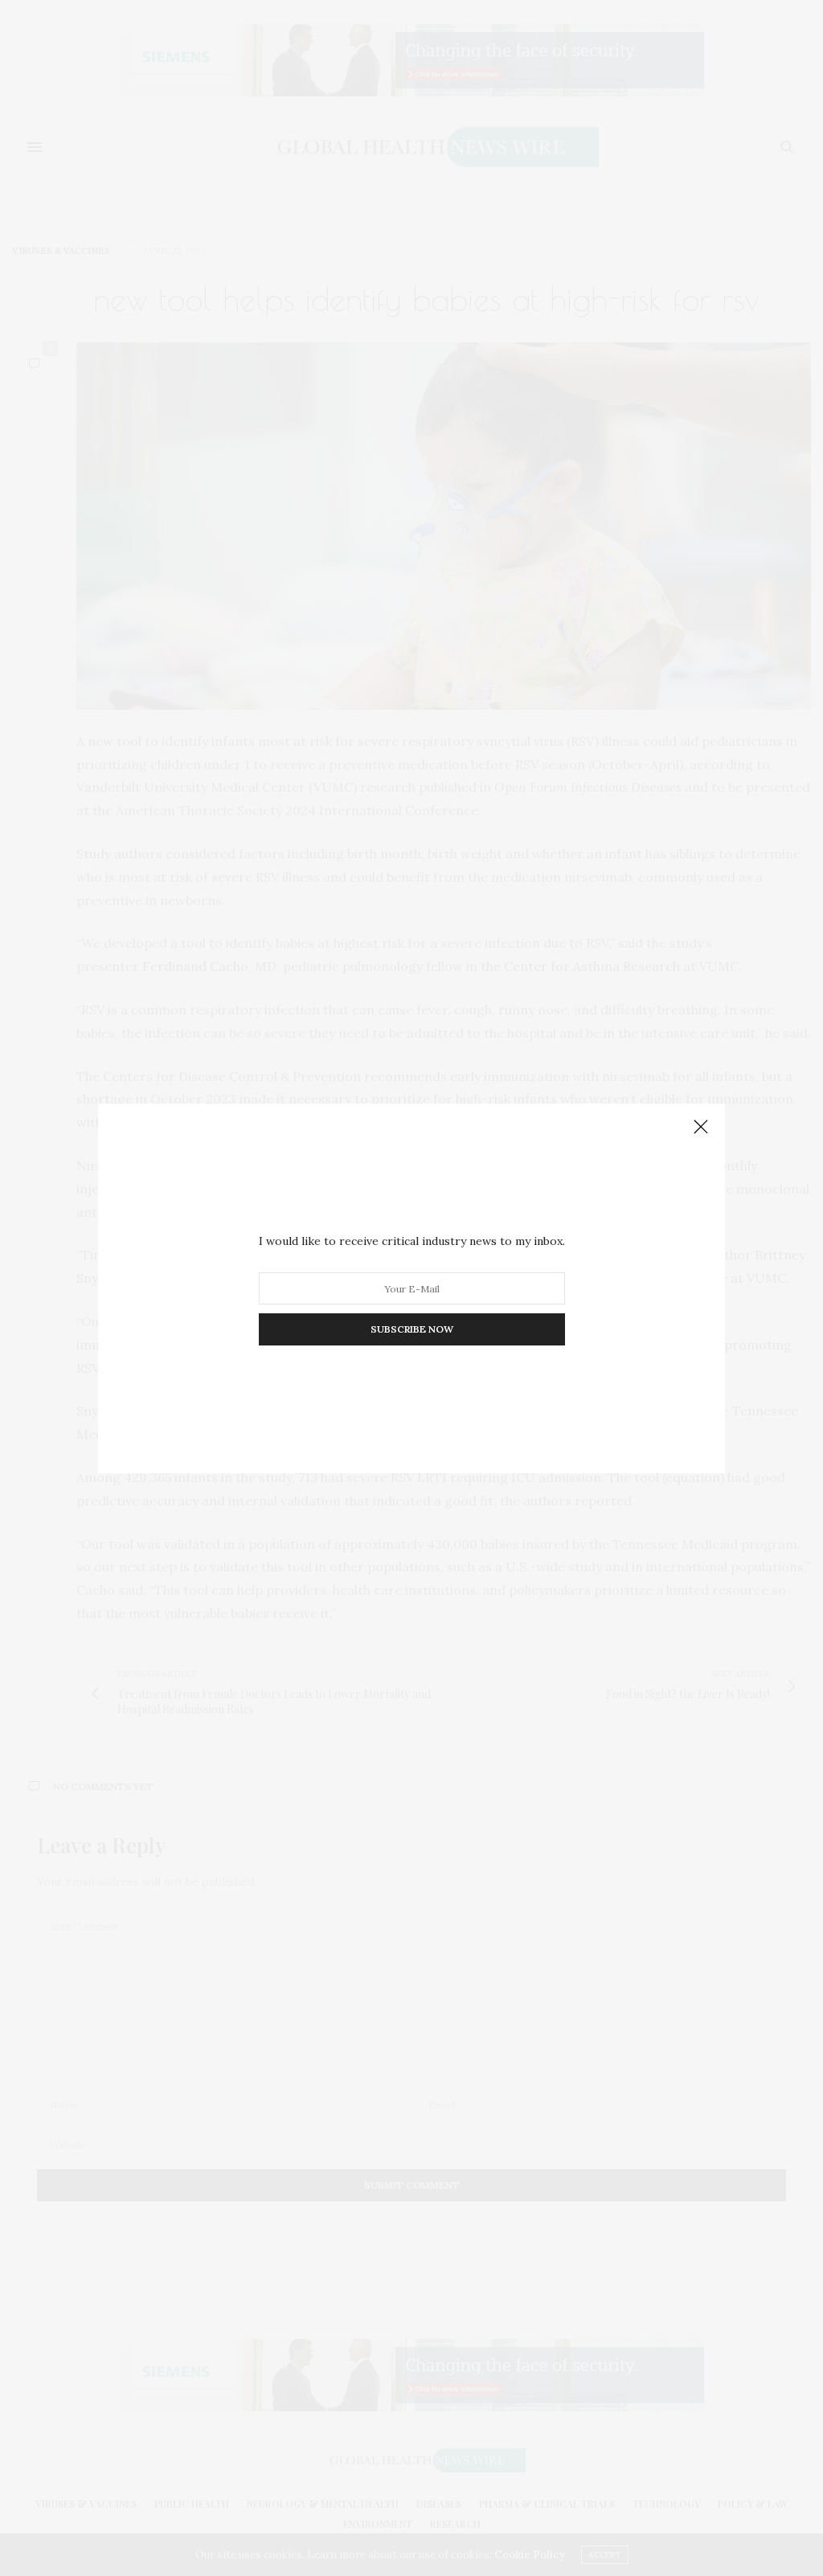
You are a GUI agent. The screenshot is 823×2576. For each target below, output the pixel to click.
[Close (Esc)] (701, 1128)
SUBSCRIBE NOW (412, 1329)
